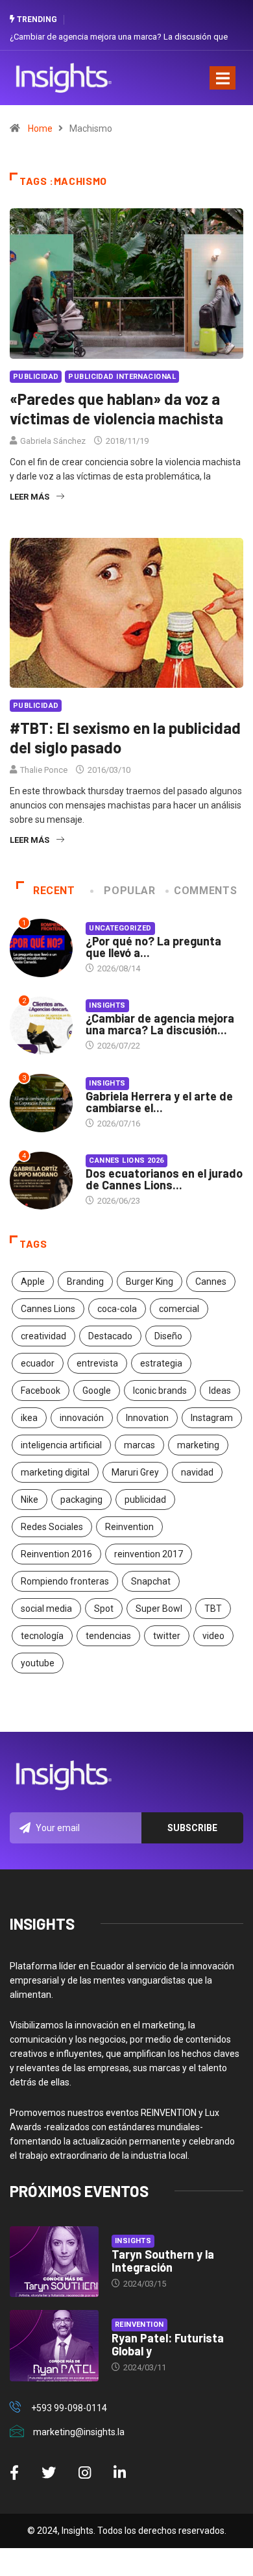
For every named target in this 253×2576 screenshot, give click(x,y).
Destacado (110, 1336)
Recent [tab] (54, 891)
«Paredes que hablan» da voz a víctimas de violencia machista (116, 408)
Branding (85, 1282)
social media (46, 1609)
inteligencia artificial (61, 1445)
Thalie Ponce (44, 770)
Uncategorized (120, 928)
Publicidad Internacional (122, 377)
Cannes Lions (48, 1309)
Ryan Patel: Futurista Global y (168, 2344)
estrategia (161, 1363)
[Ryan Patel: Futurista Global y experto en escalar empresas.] (54, 2345)
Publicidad (36, 377)
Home (40, 128)
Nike (30, 1500)
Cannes (211, 1282)
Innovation (147, 1418)
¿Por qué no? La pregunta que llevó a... (153, 947)
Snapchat (151, 1581)
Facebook (41, 1391)
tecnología (42, 1636)
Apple (33, 1282)
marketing (198, 1445)
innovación (82, 1418)
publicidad (145, 1500)
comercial (179, 1309)
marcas (139, 1445)
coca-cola (117, 1309)
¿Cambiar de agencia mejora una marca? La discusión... (160, 1024)
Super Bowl (159, 1609)
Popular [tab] (129, 891)
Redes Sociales (52, 1527)
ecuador (38, 1363)
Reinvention (129, 1527)
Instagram (212, 1418)
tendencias (108, 1636)
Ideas (220, 1391)
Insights (107, 1005)
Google (97, 1391)
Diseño (168, 1336)
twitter (167, 1636)
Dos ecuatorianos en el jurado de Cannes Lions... (164, 1179)
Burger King (150, 1282)
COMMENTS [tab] (205, 891)
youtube (38, 1663)
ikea (29, 1418)
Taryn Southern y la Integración (163, 2261)
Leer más (30, 497)
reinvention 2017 (149, 1554)
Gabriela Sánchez (53, 441)
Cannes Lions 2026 (126, 1160)
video (213, 1636)
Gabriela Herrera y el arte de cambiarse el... (159, 1102)
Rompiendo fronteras (65, 1581)
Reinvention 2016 (56, 1554)
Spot (104, 1609)
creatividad (43, 1336)
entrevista (97, 1363)
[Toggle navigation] (223, 78)
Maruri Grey (135, 1472)
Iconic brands (160, 1391)
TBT (213, 1609)
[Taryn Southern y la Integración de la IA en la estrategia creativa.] (54, 2262)
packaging (81, 1500)
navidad (197, 1472)
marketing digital (55, 1472)
